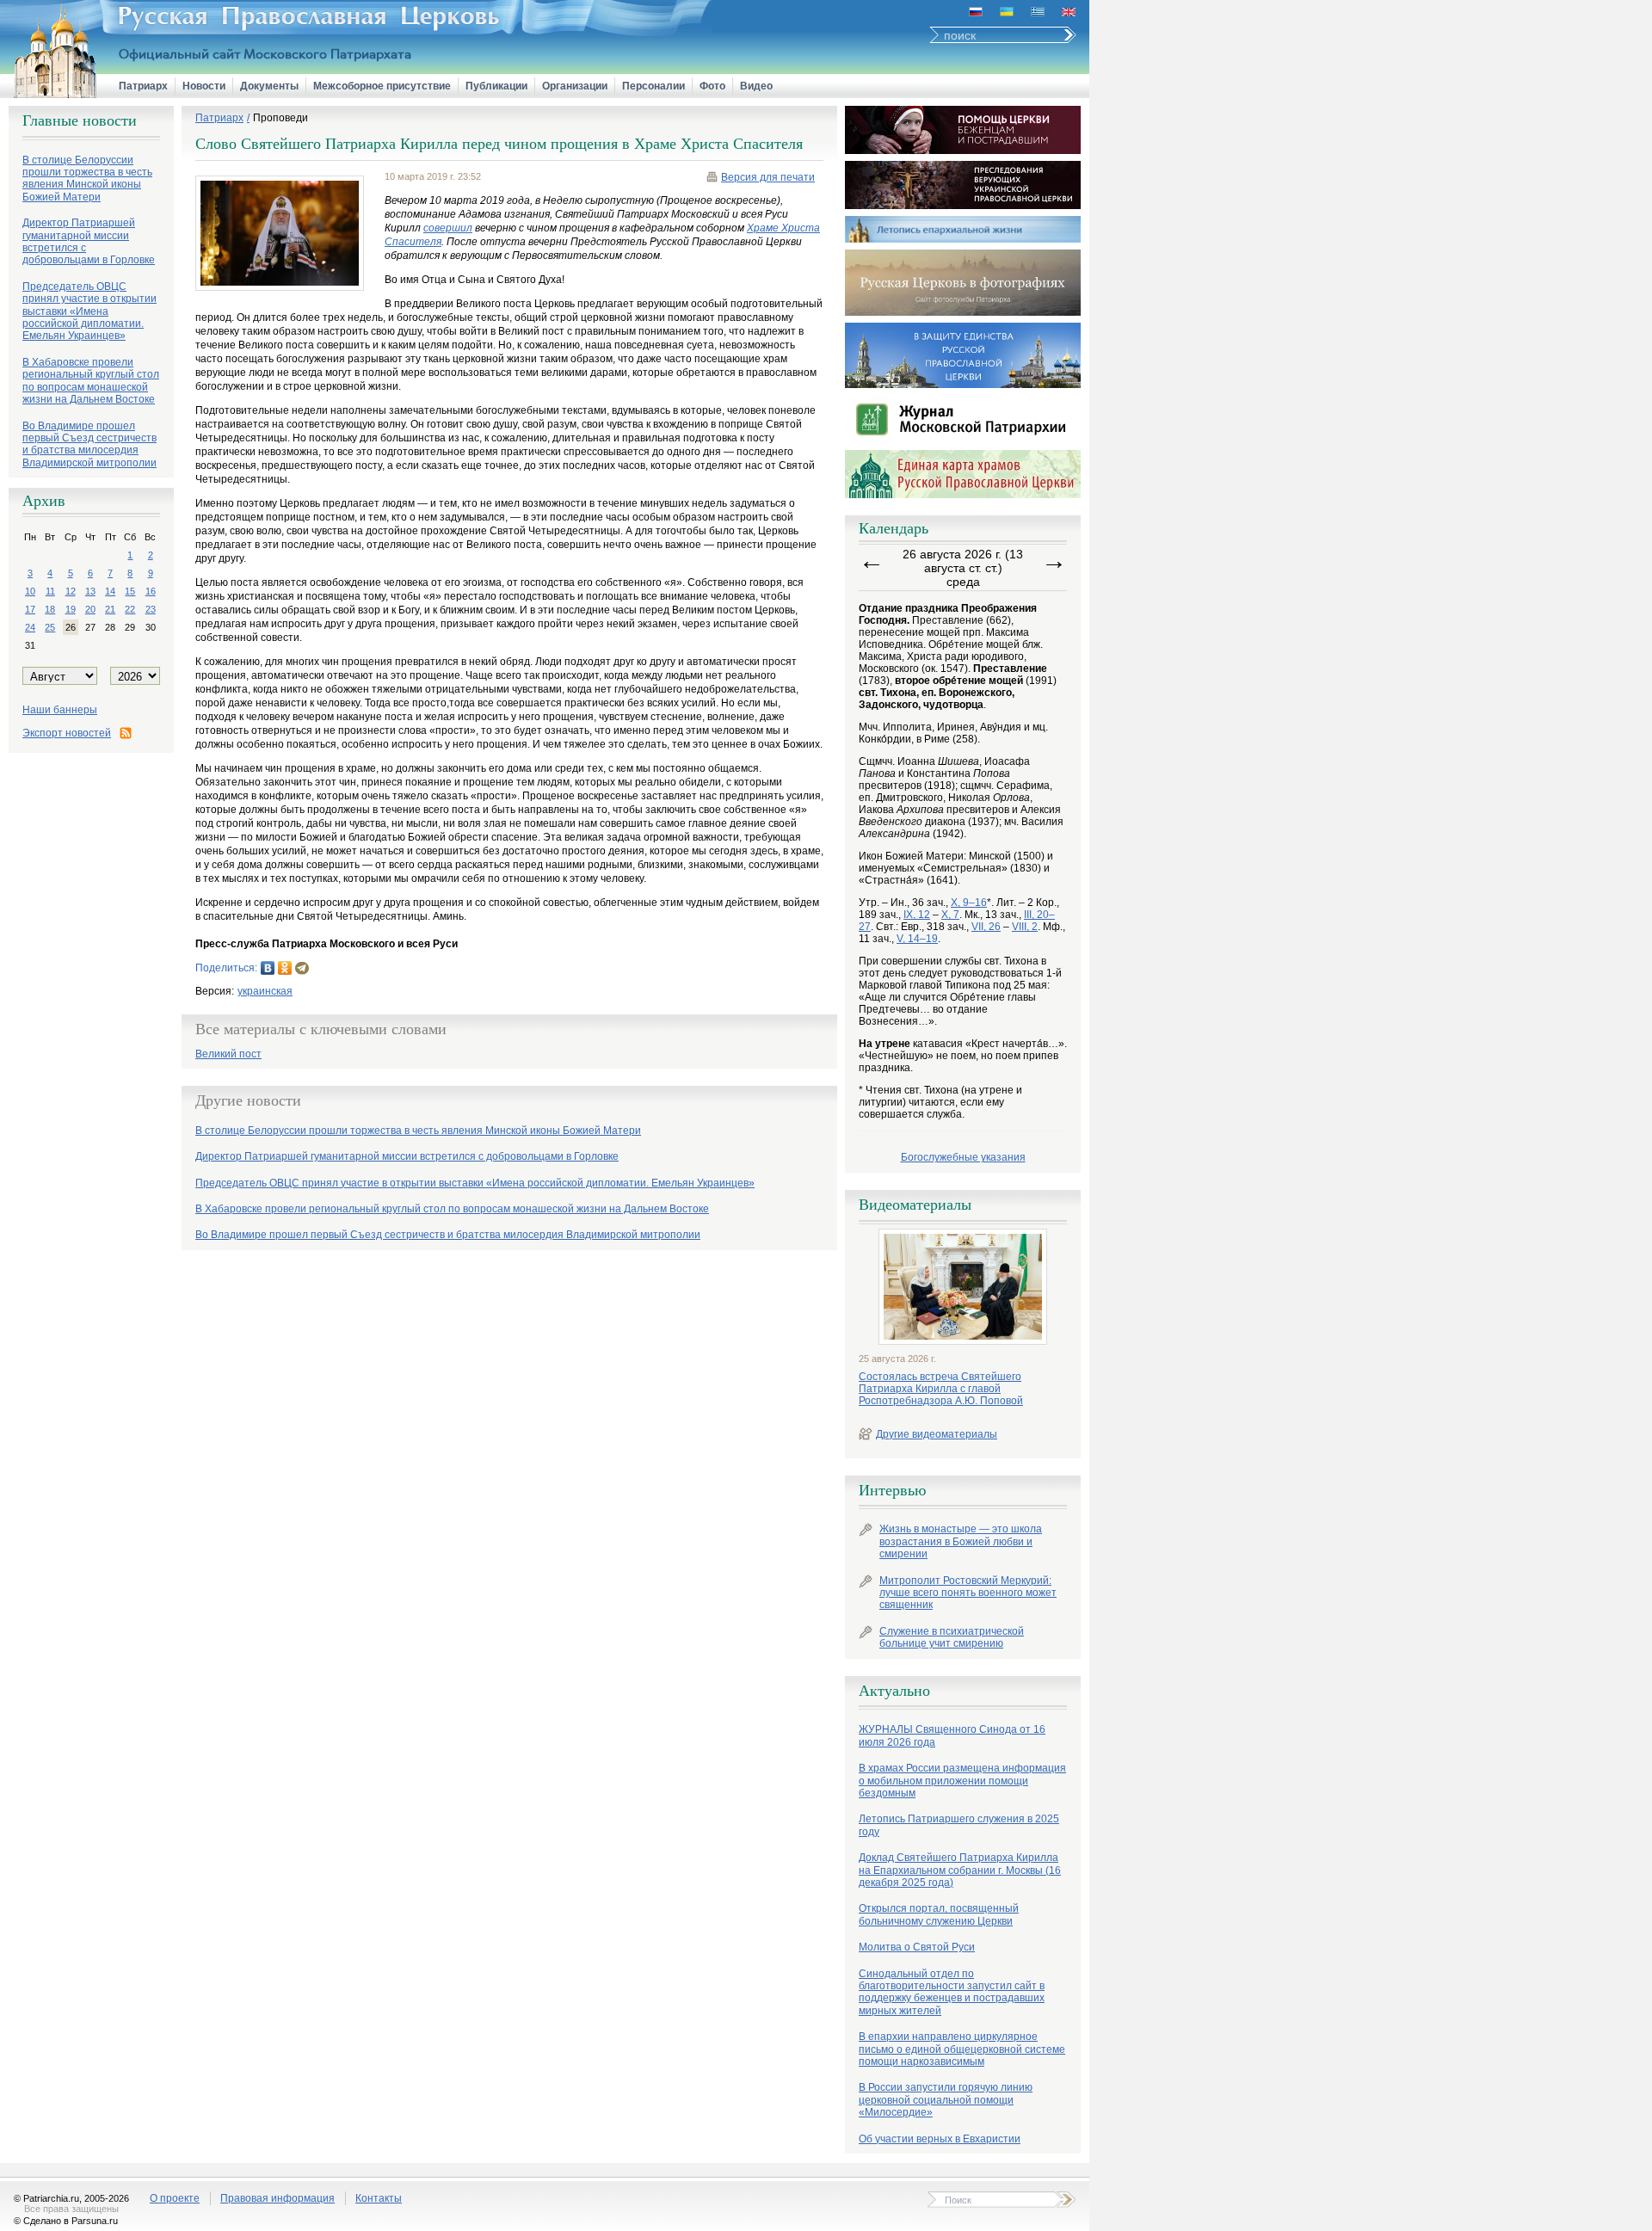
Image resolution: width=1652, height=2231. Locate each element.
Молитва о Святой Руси (917, 1947)
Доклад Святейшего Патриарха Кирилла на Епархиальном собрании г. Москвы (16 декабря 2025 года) (960, 1870)
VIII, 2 (1025, 927)
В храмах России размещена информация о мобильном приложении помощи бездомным (962, 1781)
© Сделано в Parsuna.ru (66, 2221)
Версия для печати (768, 177)
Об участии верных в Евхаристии (940, 2139)
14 (110, 591)
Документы (269, 86)
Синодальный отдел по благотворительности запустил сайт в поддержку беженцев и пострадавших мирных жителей (952, 1992)
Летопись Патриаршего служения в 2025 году (959, 1825)
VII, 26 (986, 927)
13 (90, 591)
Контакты (379, 2198)
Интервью (892, 1490)
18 (50, 609)
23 (151, 609)
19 (71, 609)
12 (71, 591)
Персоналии (653, 86)
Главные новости (80, 120)
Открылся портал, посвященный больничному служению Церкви (939, 1914)
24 (30, 627)
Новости (204, 86)
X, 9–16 (969, 903)
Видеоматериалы (915, 1205)
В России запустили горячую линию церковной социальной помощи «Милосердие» (946, 2100)
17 (30, 609)
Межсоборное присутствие (382, 86)
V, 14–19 (917, 939)
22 (130, 609)
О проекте (175, 2198)
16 (151, 591)
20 (90, 609)
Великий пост (228, 1054)
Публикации (496, 86)
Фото (712, 86)
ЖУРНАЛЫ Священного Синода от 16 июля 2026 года (952, 1735)
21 (110, 609)
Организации (575, 86)
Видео (756, 86)
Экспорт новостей (67, 733)
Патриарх (143, 86)
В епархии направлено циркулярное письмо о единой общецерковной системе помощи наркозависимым (962, 2049)
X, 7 (950, 915)
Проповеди (280, 118)
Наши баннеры (60, 710)
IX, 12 (917, 915)
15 (130, 591)
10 (30, 591)
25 (50, 627)
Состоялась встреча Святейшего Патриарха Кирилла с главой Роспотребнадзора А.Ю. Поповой (941, 1389)
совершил (448, 228)
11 (50, 591)
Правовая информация (277, 2198)
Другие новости (248, 1100)
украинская (265, 991)
